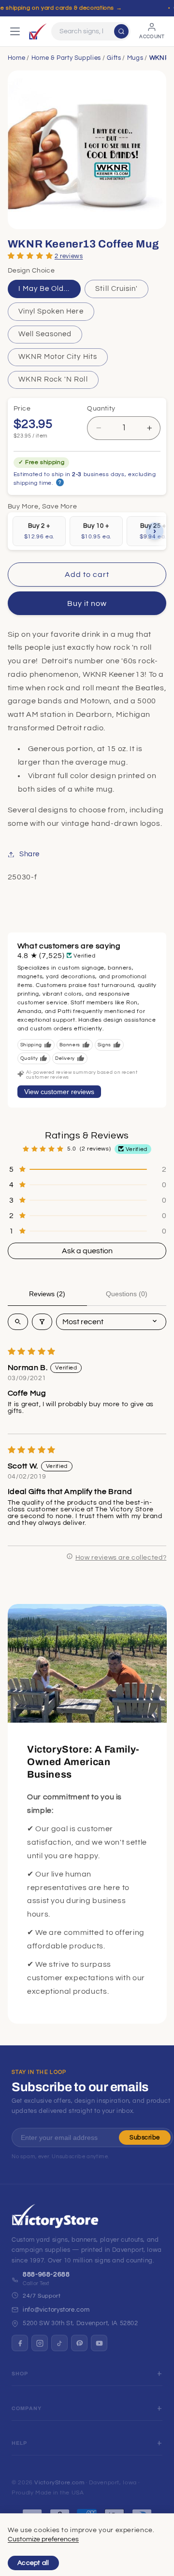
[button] (30, 255)
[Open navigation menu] (15, 31)
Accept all (33, 2563)
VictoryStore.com (59, 2483)
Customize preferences (43, 2539)
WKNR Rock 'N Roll (53, 379)
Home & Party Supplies (66, 58)
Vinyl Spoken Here (51, 311)
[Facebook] (20, 2343)
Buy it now (87, 603)
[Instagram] (40, 2343)
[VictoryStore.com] (38, 31)
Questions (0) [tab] (127, 1294)
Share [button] (29, 854)
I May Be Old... (44, 289)
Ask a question (87, 1251)
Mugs (135, 58)
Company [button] (27, 2408)
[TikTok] (59, 2343)
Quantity (101, 409)
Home (17, 58)
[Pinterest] (79, 2343)
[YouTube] (99, 2343)
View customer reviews (59, 1092)
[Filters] (42, 1322)
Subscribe (145, 2138)
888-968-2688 (46, 2275)
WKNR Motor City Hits (58, 357)
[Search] (121, 31)
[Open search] (18, 1322)
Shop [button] (20, 2374)
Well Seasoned (45, 334)
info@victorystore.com (56, 2310)
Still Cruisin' (116, 289)
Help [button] (20, 2443)
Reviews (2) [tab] (47, 1294)
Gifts (114, 58)
